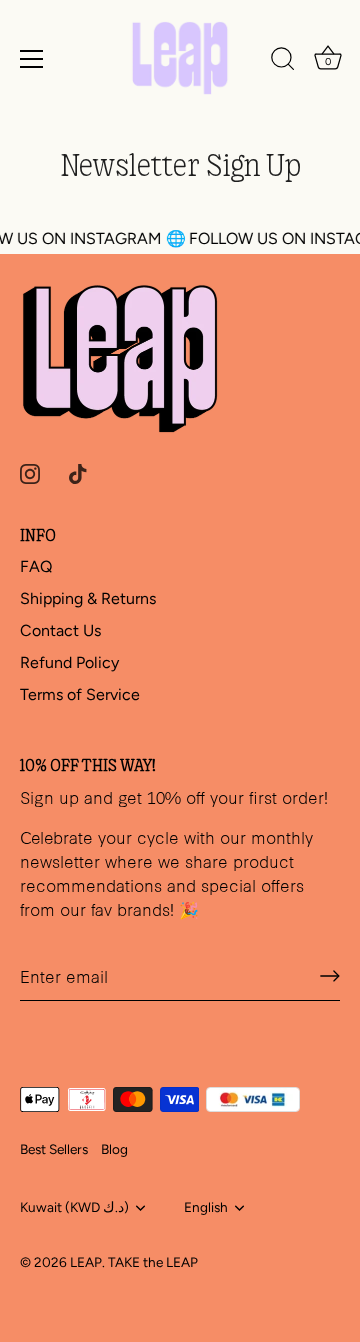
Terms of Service (80, 694)
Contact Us (60, 630)
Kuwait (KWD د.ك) (74, 1207)
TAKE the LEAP (153, 1262)
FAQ (36, 566)
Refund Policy (69, 662)
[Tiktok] (78, 472)
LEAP (86, 1262)
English (206, 1207)
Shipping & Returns (88, 598)
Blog (114, 1149)
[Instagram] (30, 472)
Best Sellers (54, 1149)
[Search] (283, 62)
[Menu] (32, 59)
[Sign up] (330, 976)
